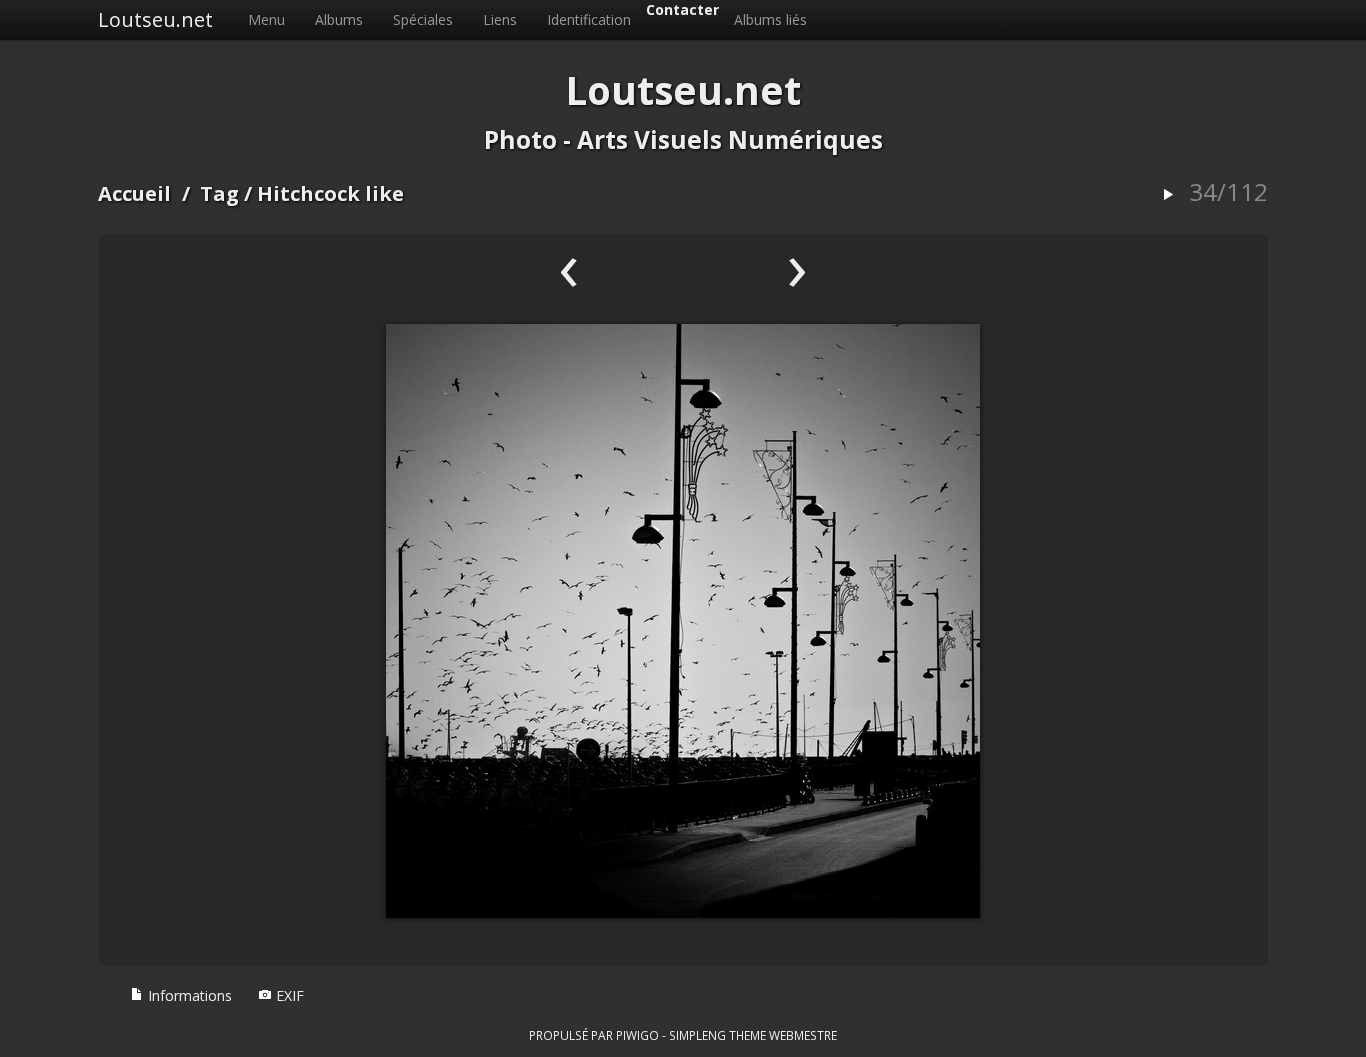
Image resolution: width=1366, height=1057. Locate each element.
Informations (188, 995)
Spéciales (423, 19)
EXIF (288, 995)
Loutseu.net (155, 19)
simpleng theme (717, 1035)
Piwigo (637, 1035)
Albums (339, 19)
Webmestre (803, 1035)
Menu (266, 19)
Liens (500, 19)
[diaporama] (1168, 195)
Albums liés (770, 19)
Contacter (682, 9)
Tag (219, 193)
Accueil (134, 193)
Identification (589, 19)
